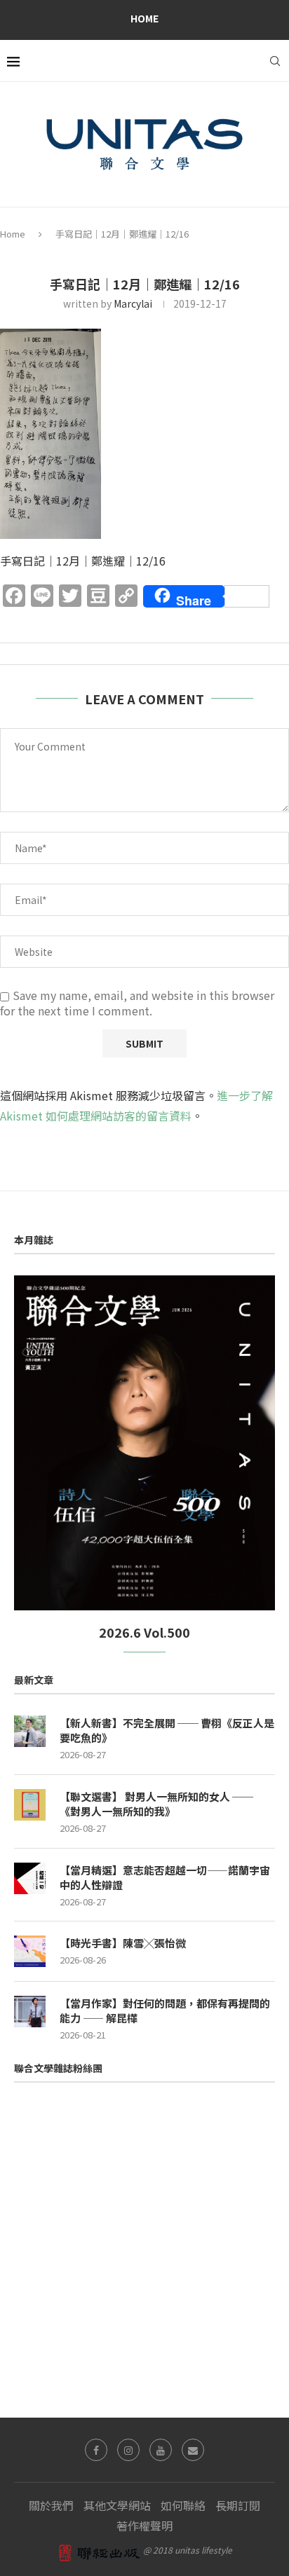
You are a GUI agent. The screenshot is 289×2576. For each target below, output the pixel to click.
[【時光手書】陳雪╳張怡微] (30, 1951)
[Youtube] (161, 2450)
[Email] (193, 2450)
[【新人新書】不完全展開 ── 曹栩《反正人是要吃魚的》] (30, 1731)
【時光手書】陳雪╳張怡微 (123, 1943)
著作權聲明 (144, 2526)
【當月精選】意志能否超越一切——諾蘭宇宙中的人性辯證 (165, 1877)
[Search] (275, 61)
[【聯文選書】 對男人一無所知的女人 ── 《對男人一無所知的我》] (30, 1805)
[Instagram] (128, 2450)
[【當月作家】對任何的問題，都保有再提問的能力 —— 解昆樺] (30, 2012)
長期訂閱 (238, 2505)
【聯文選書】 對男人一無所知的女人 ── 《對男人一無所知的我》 (156, 1804)
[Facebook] (96, 2450)
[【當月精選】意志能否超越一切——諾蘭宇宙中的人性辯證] (30, 1878)
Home (144, 18)
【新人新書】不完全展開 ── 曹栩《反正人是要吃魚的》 (167, 1730)
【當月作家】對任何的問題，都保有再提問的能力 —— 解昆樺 (165, 2010)
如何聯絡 (183, 2505)
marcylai (133, 303)
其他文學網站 (117, 2505)
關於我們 (51, 2505)
